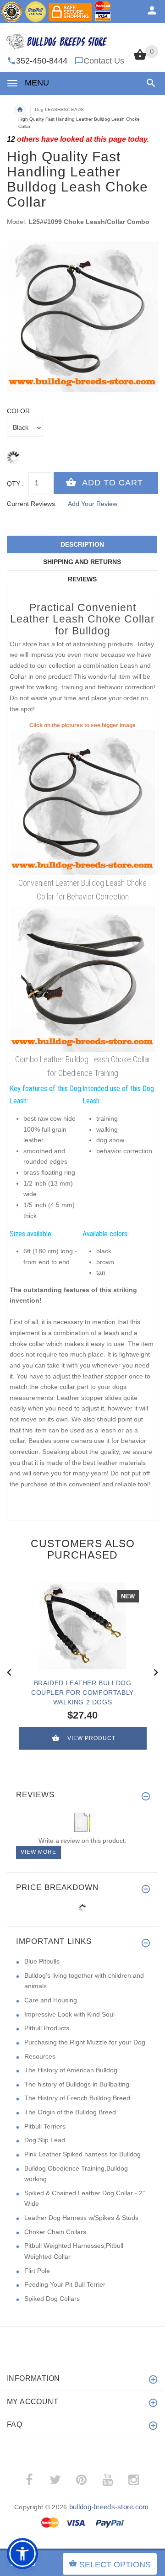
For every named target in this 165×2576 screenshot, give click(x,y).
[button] (149, 83)
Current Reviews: (32, 504)
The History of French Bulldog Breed (77, 2098)
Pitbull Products (47, 2028)
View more (38, 1852)
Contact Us (104, 61)
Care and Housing (51, 2000)
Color (18, 411)
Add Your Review (93, 504)
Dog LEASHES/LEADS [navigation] (59, 109)
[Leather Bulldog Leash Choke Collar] (82, 978)
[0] (140, 59)
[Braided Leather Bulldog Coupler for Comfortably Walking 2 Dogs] (82, 1626)
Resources (40, 2056)
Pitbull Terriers (45, 2126)
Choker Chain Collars (55, 2232)
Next (156, 1671)
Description (82, 544)
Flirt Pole (37, 2271)
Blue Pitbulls (42, 1961)
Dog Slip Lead (45, 2140)
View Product (91, 1738)
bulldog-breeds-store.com (109, 2507)
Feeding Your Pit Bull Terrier (65, 2284)
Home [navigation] (20, 110)
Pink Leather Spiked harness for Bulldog (82, 2154)
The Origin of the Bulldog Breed (70, 2112)
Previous (9, 1671)
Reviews (82, 579)
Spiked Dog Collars (52, 2299)
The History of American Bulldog (71, 2070)
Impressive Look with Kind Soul (69, 2014)
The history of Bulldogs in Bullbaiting (77, 2084)
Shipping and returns (82, 562)
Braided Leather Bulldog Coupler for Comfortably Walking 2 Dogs (82, 1692)
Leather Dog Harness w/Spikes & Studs (81, 2218)
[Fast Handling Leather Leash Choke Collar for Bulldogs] (82, 802)
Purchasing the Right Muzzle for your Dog (85, 2042)
